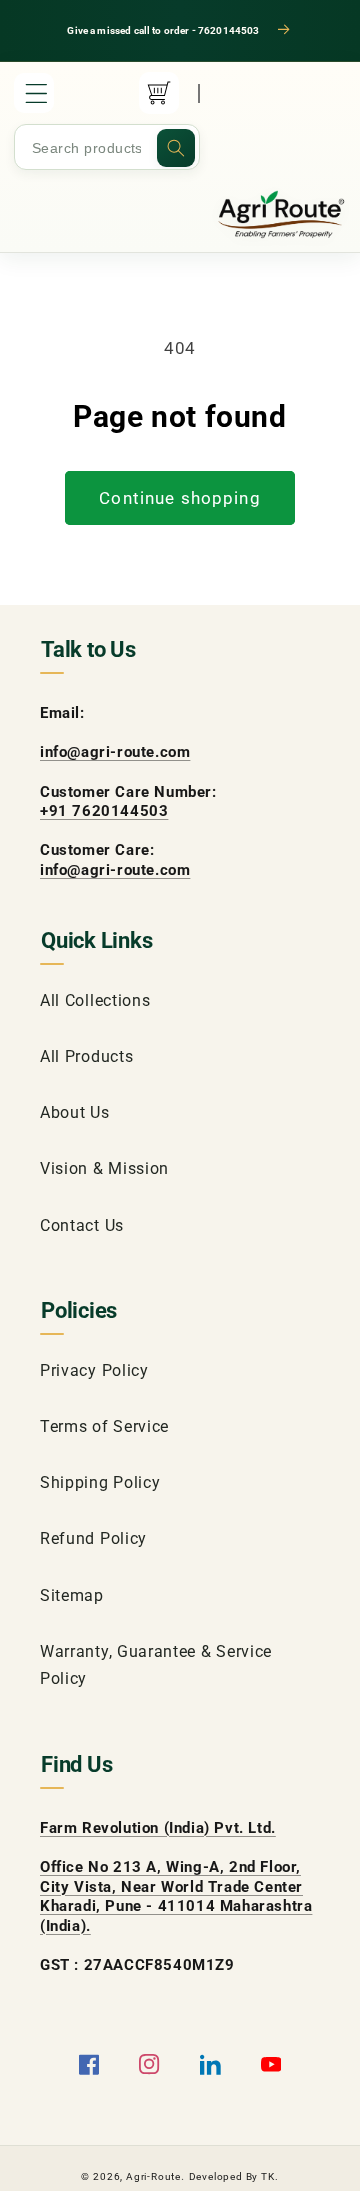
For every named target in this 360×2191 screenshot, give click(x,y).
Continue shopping (180, 498)
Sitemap (72, 1595)
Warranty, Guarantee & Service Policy (156, 1665)
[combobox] (107, 148)
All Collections (95, 1000)
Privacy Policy (94, 1370)
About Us (75, 1112)
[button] (34, 93)
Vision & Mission (104, 1168)
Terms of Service (104, 1426)
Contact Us (82, 1225)
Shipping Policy (100, 1482)
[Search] (176, 148)
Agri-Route (153, 2176)
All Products (86, 1056)
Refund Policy (93, 1538)
